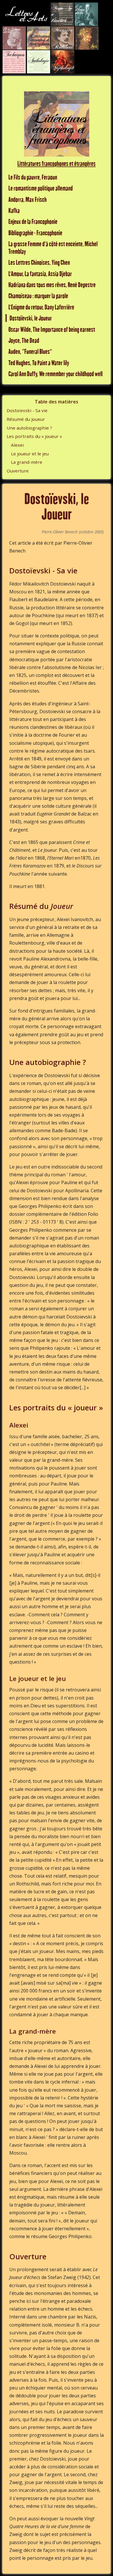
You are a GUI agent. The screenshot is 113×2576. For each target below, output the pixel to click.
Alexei (17, 445)
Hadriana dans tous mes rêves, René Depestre (52, 285)
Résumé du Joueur (26, 419)
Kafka (14, 210)
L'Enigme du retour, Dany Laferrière (41, 307)
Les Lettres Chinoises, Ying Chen (39, 262)
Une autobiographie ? (29, 428)
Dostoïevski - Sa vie (27, 410)
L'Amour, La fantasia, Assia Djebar (40, 274)
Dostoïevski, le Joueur (31, 318)
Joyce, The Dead (24, 340)
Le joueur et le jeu (30, 454)
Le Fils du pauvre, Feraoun (33, 177)
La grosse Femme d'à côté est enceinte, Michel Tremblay (53, 248)
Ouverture (18, 471)
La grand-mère (27, 462)
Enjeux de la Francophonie (33, 221)
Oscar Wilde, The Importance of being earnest (52, 329)
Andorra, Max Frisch (28, 199)
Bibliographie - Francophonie (35, 233)
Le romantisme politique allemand (41, 188)
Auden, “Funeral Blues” (30, 351)
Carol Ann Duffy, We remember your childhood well (55, 374)
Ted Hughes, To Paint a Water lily (39, 363)
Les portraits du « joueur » (34, 436)
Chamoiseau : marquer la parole (38, 296)
